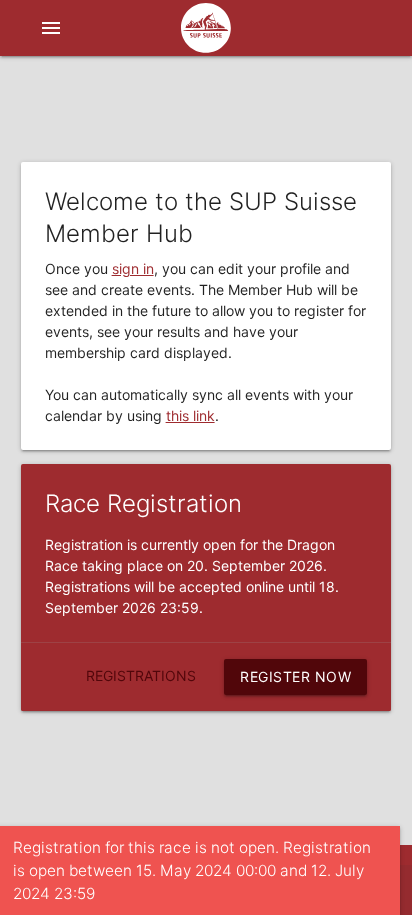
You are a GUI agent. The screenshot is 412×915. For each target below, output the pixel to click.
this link (190, 415)
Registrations (141, 675)
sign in (133, 268)
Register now (295, 676)
